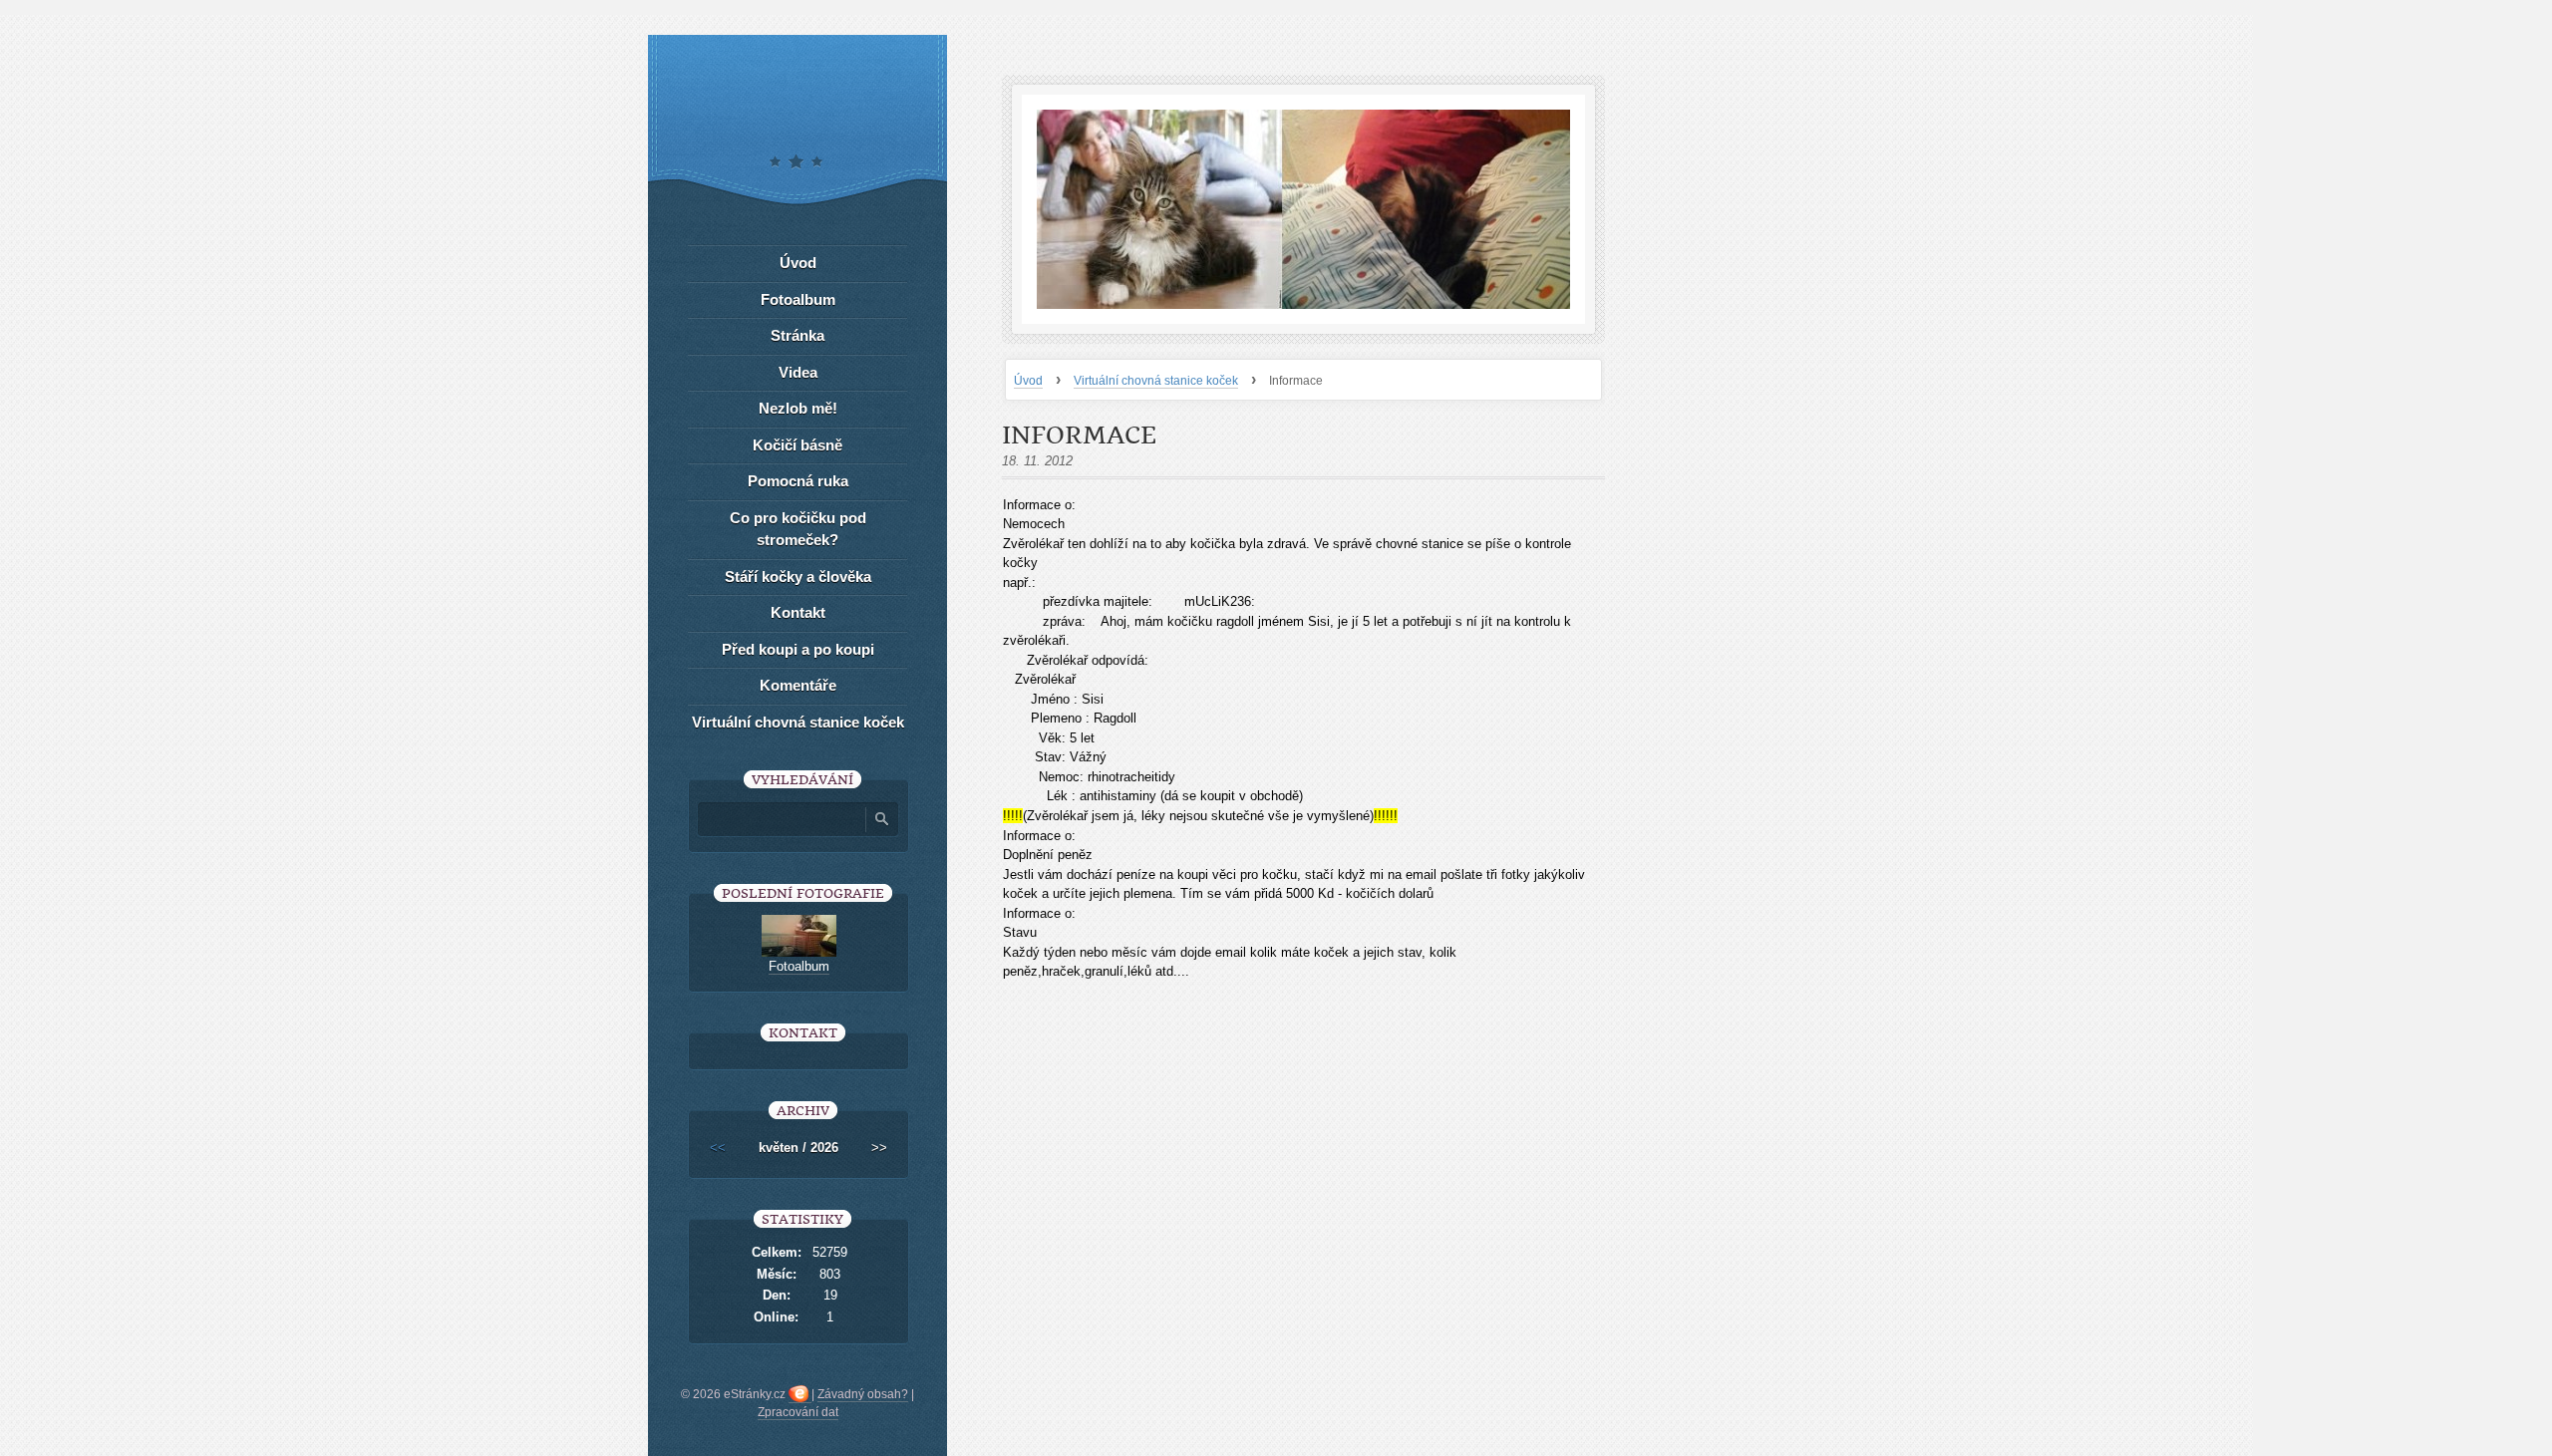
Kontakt (798, 612)
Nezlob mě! (798, 408)
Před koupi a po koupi (798, 649)
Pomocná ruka (798, 481)
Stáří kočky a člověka (798, 577)
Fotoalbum (798, 299)
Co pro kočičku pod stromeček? (798, 529)
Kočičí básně (797, 445)
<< (718, 1148)
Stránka (797, 335)
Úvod (1028, 381)
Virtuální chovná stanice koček (1156, 381)
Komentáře (798, 685)
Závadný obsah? (863, 1394)
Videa (798, 372)
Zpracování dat (798, 1412)
